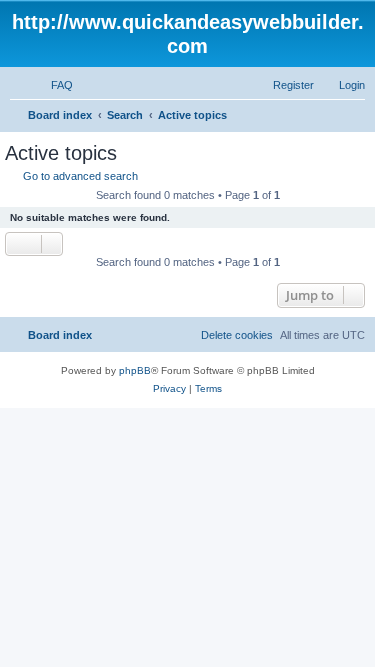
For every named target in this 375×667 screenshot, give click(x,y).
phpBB (135, 370)
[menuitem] (53, 85)
